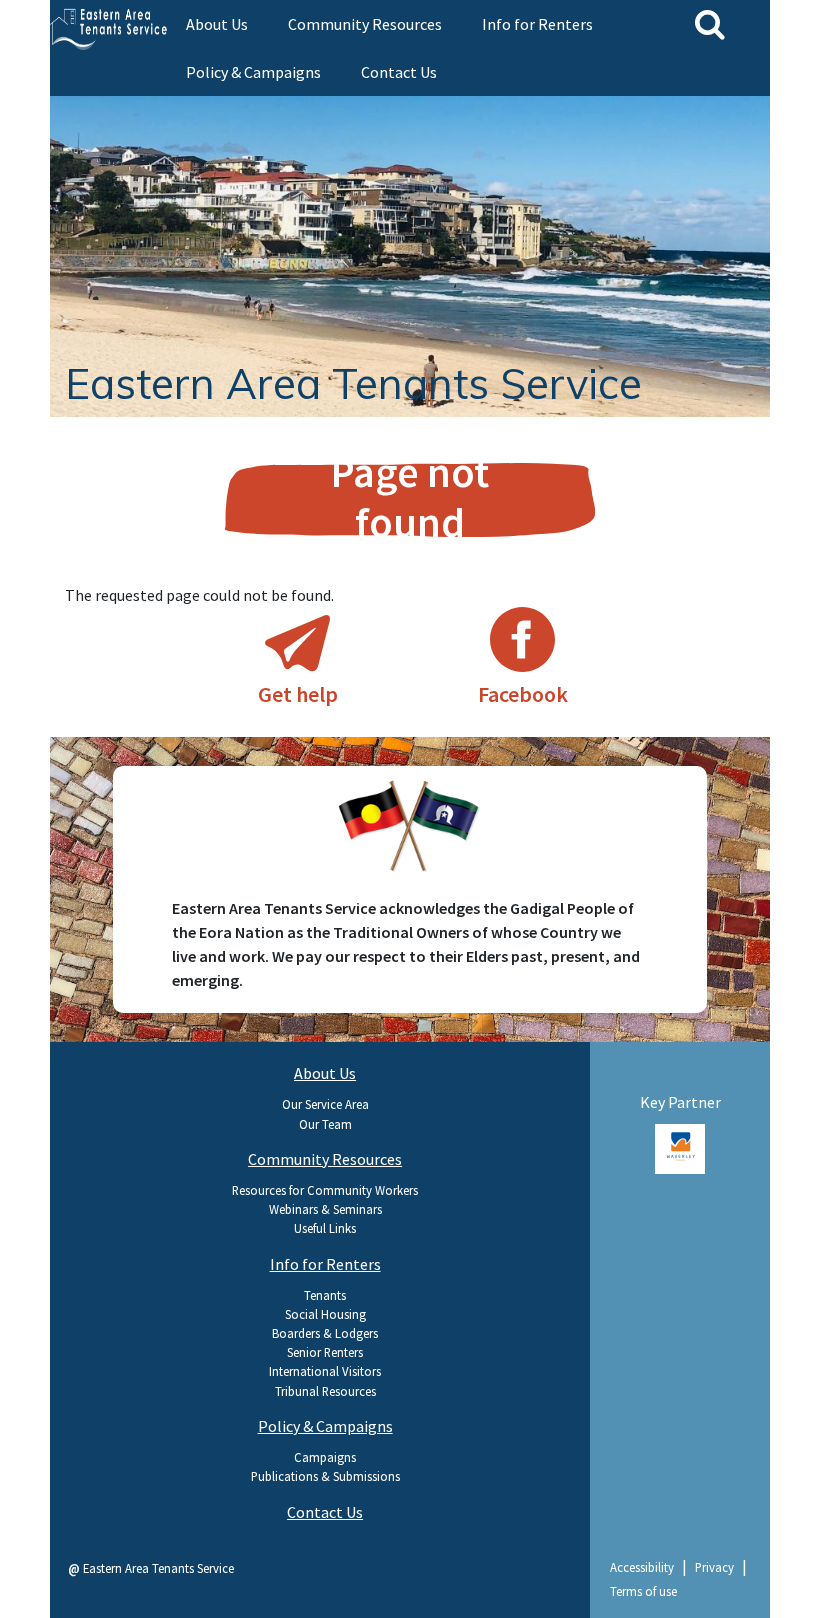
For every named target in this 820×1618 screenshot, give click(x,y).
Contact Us (399, 72)
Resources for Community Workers (325, 1190)
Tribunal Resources (325, 1391)
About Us (217, 24)
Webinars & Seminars (325, 1209)
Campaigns (325, 1457)
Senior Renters (325, 1352)
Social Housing (325, 1314)
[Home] (110, 23)
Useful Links (325, 1228)
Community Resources (365, 24)
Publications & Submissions (325, 1476)
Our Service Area (325, 1104)
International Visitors (325, 1371)
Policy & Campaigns (253, 72)
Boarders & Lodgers (325, 1333)
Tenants (325, 1295)
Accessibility (642, 1567)
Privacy (714, 1567)
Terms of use (643, 1591)
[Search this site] (710, 24)
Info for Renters (537, 24)
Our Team (325, 1124)
